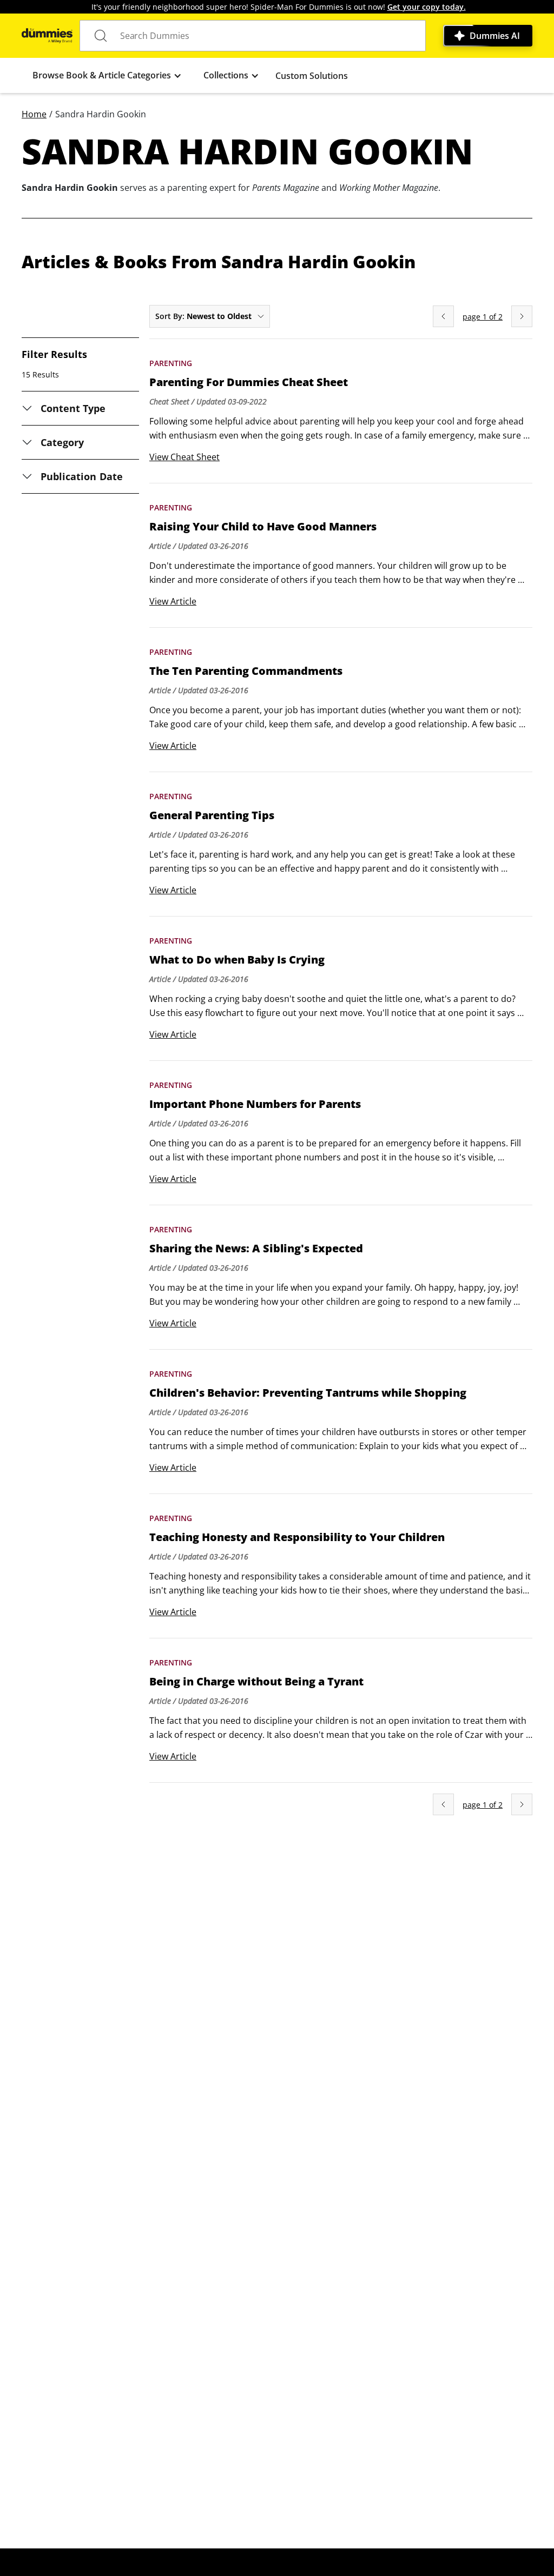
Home (34, 114)
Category (62, 442)
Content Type (73, 408)
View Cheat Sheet (184, 457)
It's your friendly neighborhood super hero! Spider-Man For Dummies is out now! (279, 7)
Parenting (171, 363)
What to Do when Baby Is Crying (237, 960)
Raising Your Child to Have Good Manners (263, 527)
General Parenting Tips (212, 815)
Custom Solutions (312, 76)
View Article (173, 601)
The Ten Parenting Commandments (246, 671)
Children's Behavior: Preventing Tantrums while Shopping (308, 1393)
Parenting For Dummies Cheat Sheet (249, 382)
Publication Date (82, 476)
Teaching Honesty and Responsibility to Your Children (297, 1537)
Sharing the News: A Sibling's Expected (256, 1249)
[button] (107, 75)
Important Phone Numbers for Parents (255, 1104)
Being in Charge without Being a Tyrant (256, 1682)
